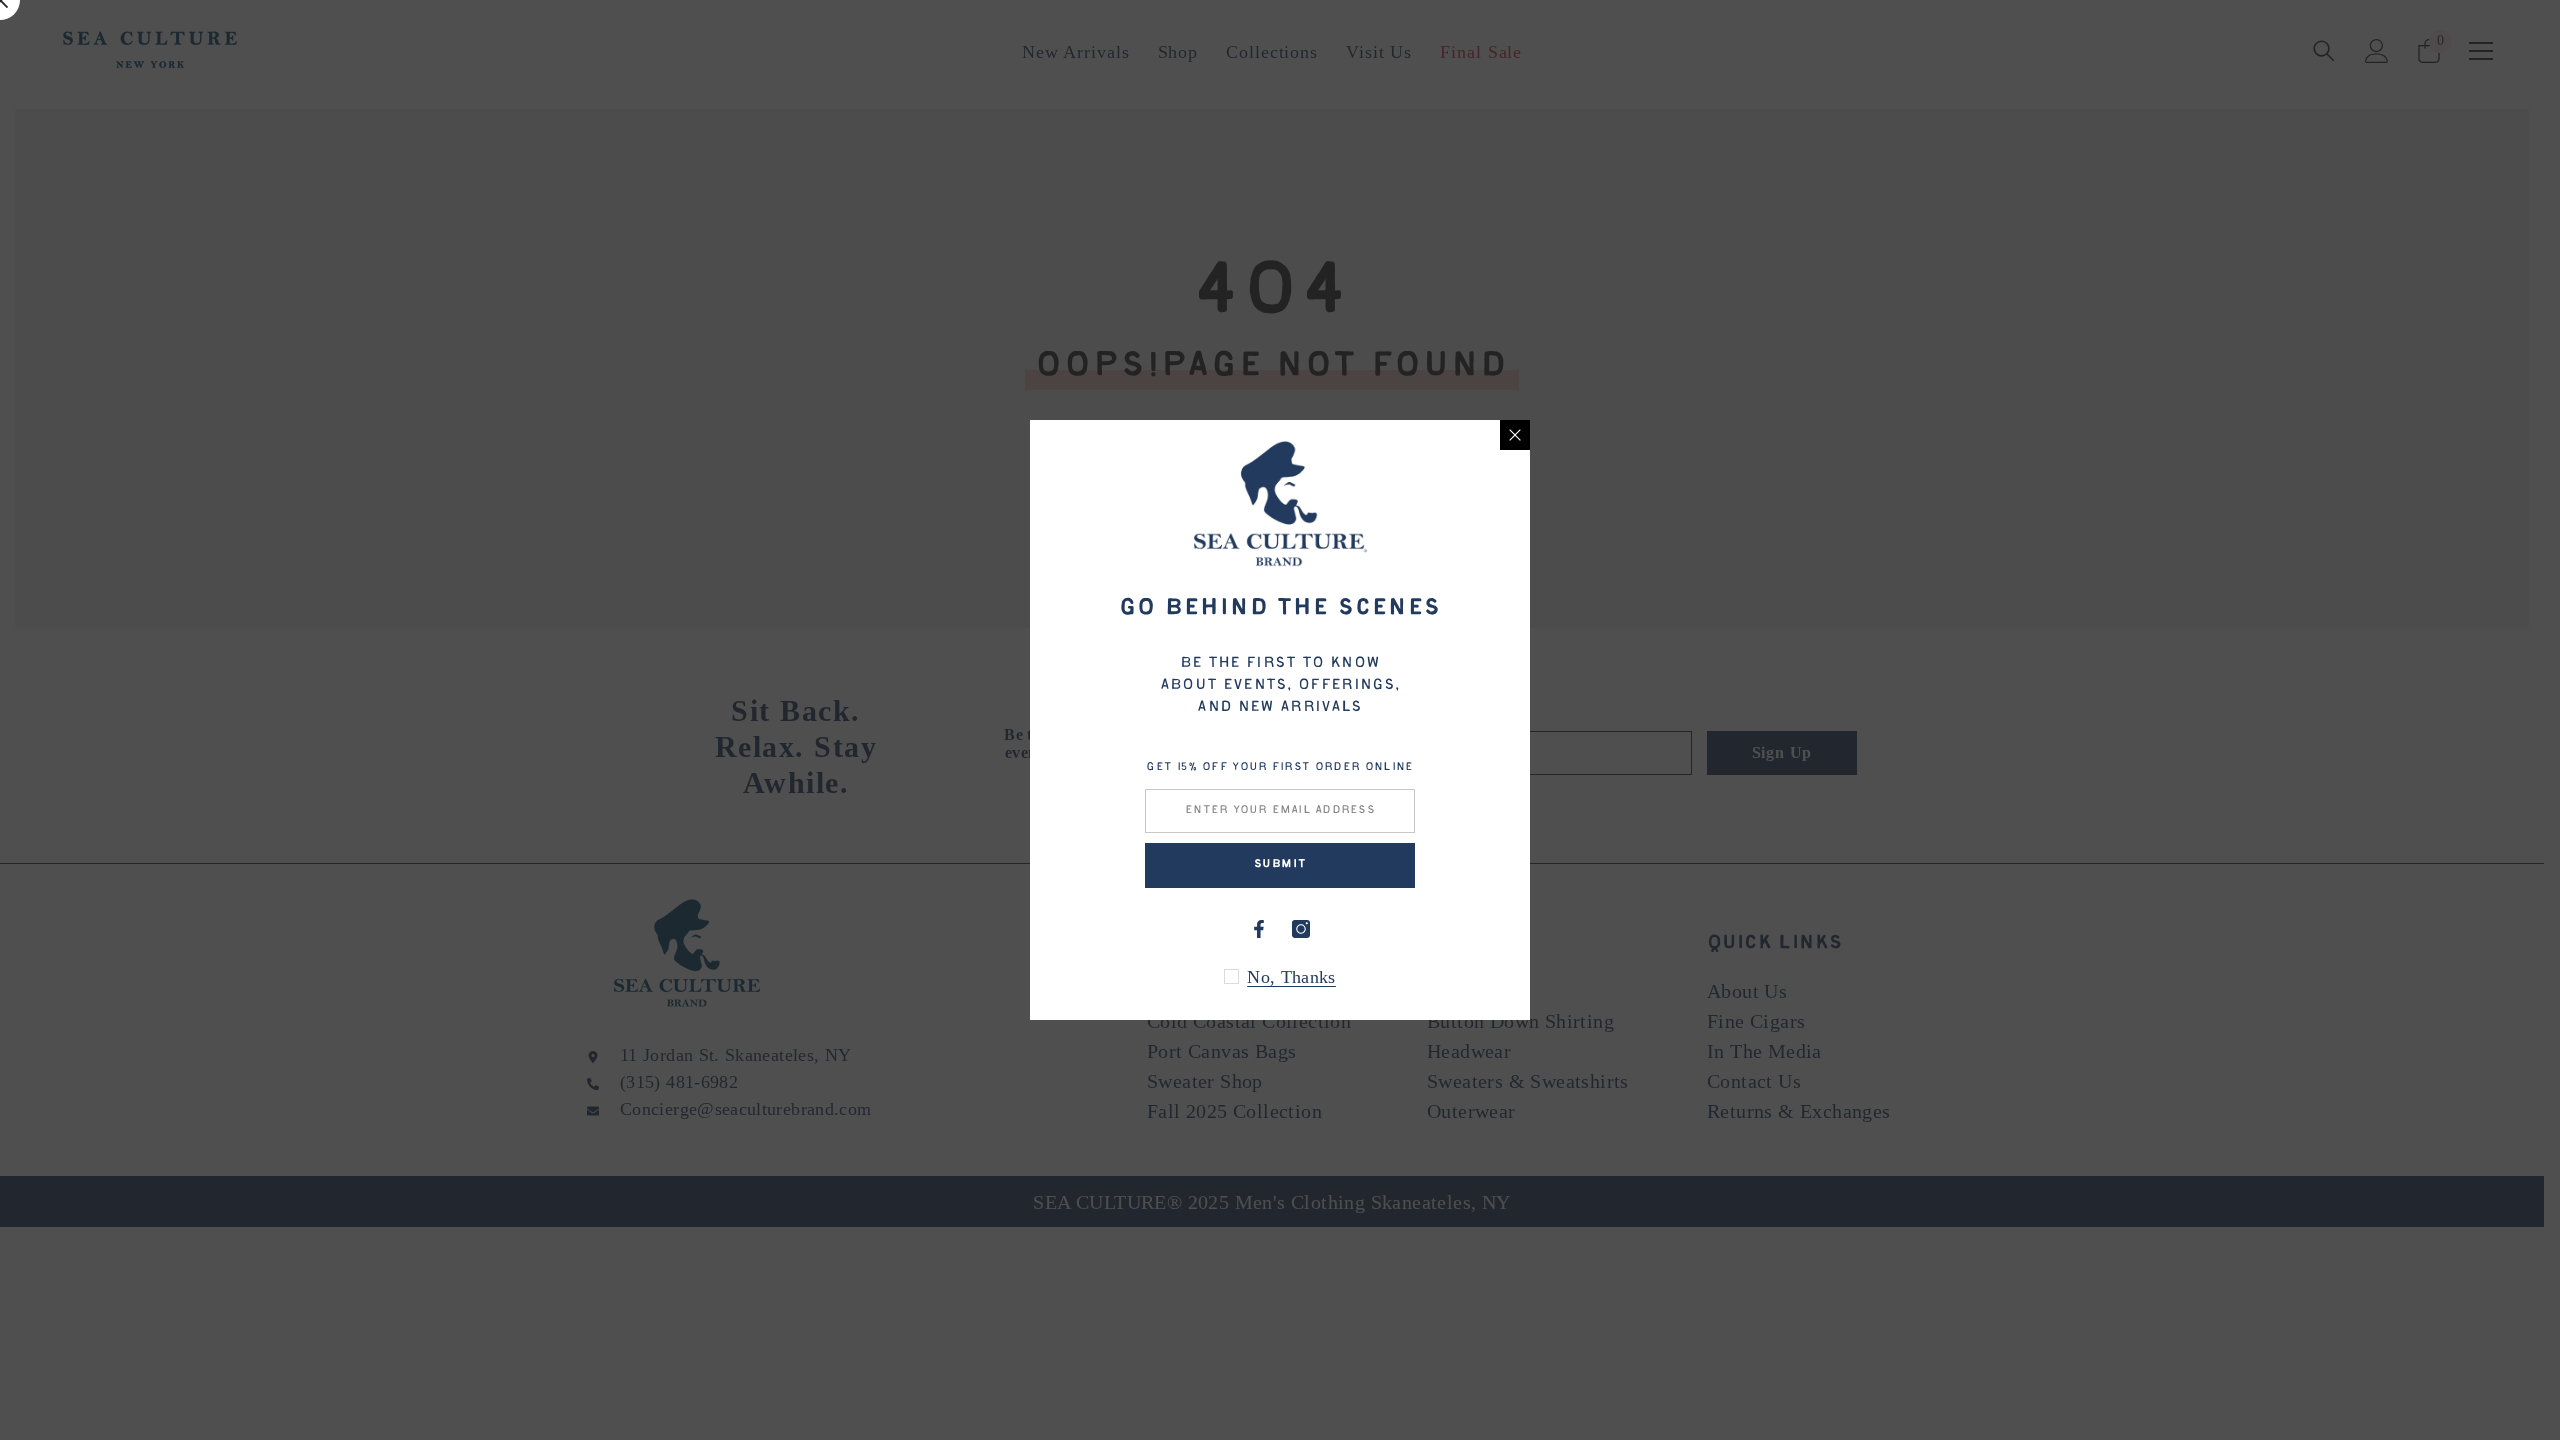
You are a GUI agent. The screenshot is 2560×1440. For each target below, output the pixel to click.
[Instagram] (1301, 929)
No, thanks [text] (1291, 977)
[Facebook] (1259, 929)
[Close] (1515, 435)
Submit (1280, 864)
